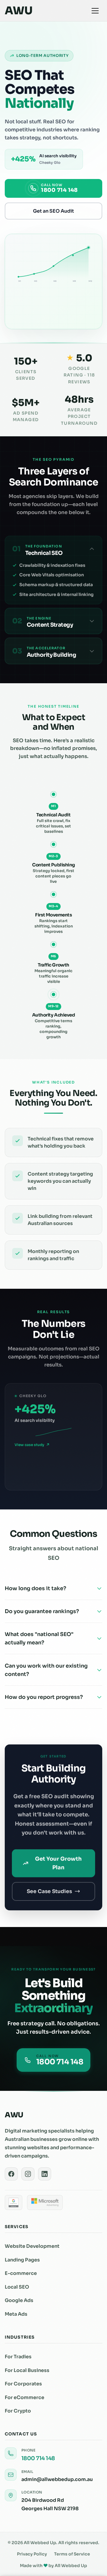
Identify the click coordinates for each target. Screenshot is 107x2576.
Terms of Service (72, 2554)
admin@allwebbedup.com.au (57, 2479)
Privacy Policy (32, 2554)
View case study (29, 1445)
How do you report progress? (44, 1697)
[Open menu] (95, 11)
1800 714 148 (38, 2458)
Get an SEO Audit (53, 211)
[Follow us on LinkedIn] (45, 2174)
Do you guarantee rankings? (42, 1611)
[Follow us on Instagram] (28, 2174)
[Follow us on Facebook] (11, 2174)
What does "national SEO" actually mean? (39, 1638)
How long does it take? (36, 1588)
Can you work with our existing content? (46, 1670)
